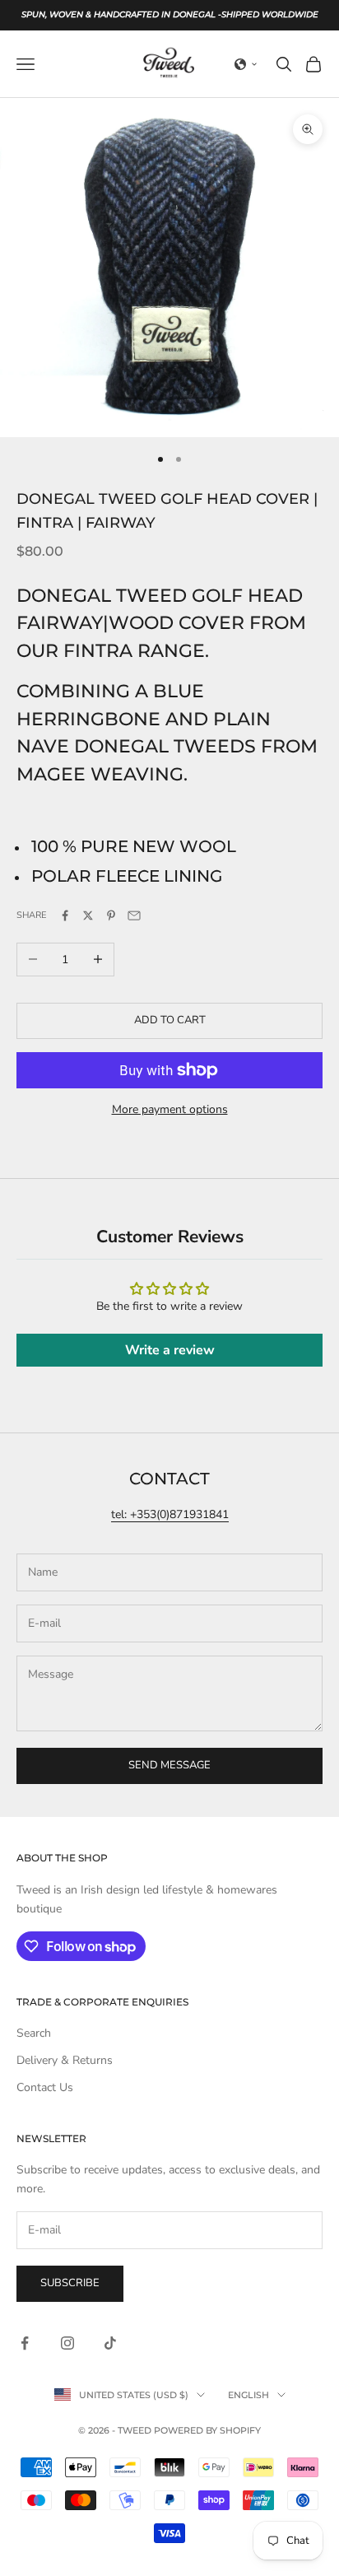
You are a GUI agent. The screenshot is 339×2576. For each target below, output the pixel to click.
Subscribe (70, 2283)
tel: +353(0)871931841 (170, 1514)
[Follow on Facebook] (25, 2343)
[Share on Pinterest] (111, 915)
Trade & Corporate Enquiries (102, 2002)
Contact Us (45, 2087)
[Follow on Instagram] (67, 2343)
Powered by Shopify (207, 2430)
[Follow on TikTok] (110, 2343)
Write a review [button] (170, 1350)
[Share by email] (134, 915)
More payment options (170, 1109)
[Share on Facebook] (65, 915)
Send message (169, 1765)
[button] (246, 64)
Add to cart (170, 1020)
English (248, 2395)
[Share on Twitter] (88, 915)
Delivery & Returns (65, 2060)
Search (34, 2033)
